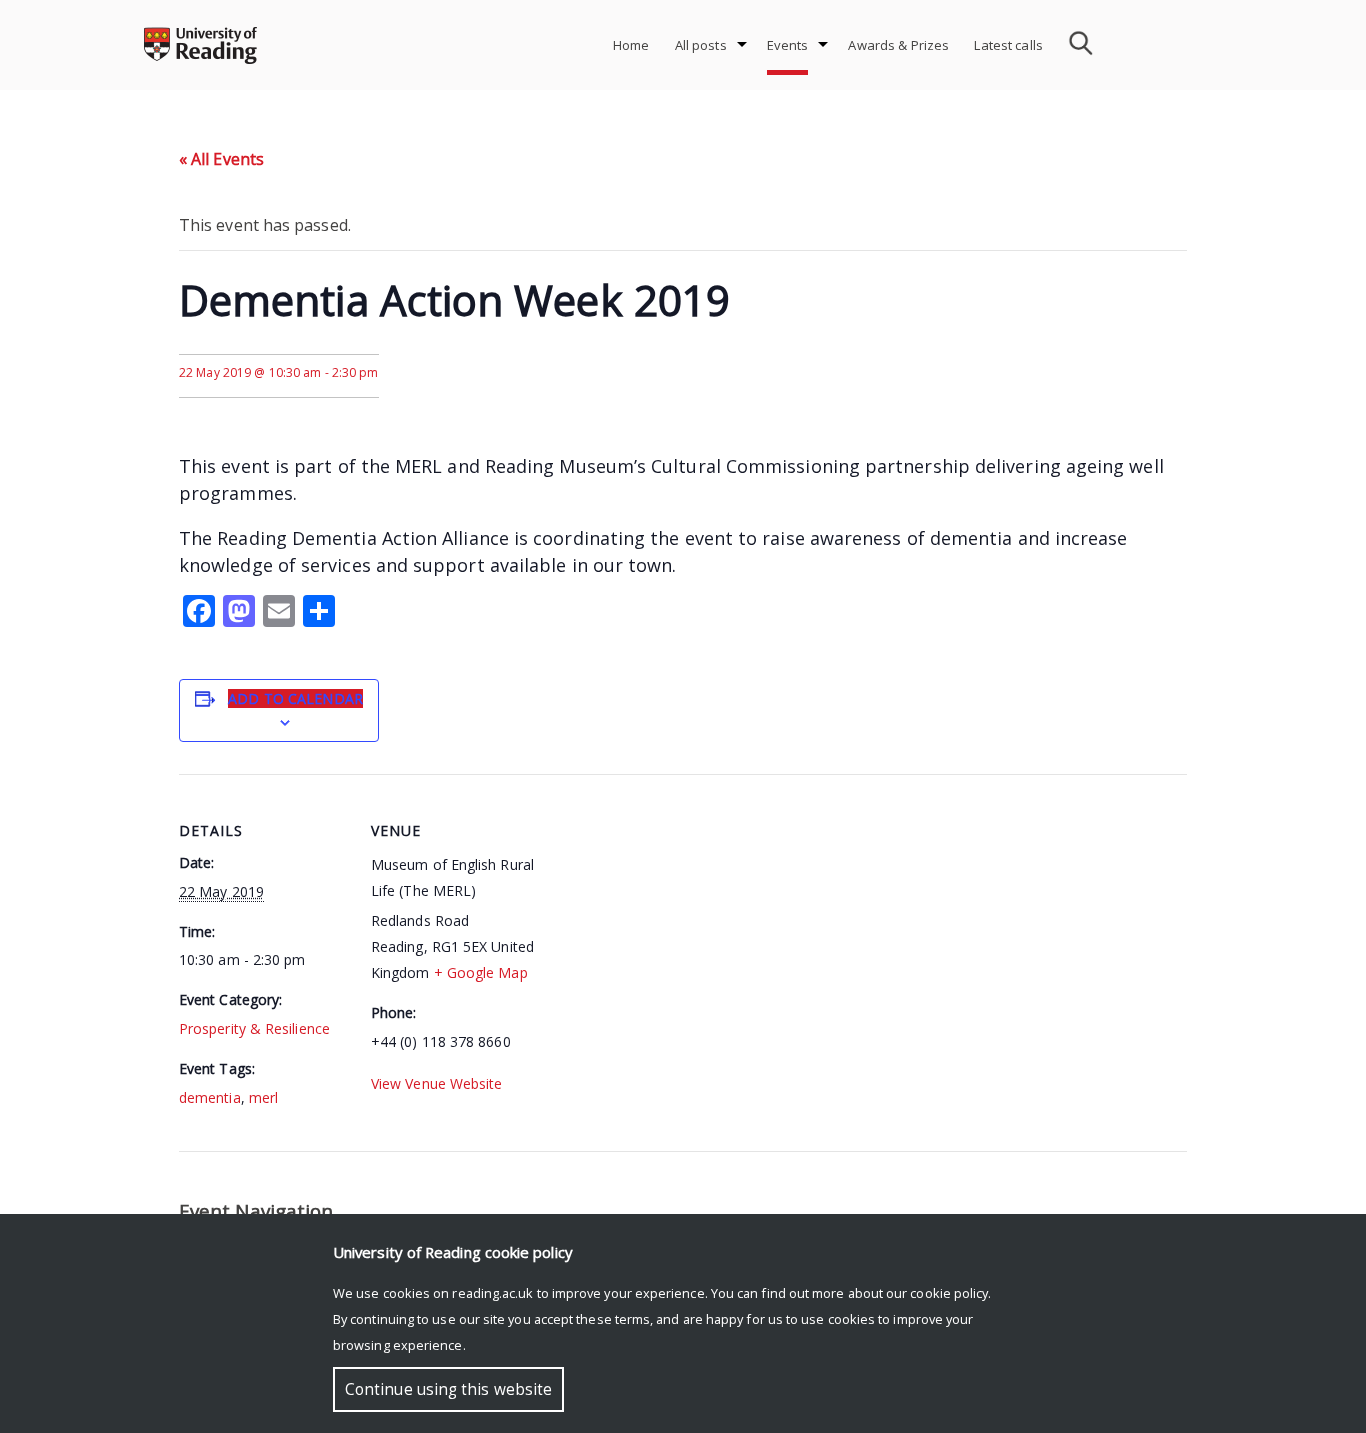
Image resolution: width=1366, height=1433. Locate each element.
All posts (701, 45)
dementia (210, 1097)
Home (631, 45)
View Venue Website (436, 1083)
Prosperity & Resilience (254, 1028)
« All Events (221, 159)
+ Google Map (481, 972)
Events (788, 45)
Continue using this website (448, 1389)
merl (263, 1097)
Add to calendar (295, 698)
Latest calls (1008, 45)
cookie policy (949, 1293)
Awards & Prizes (898, 45)
